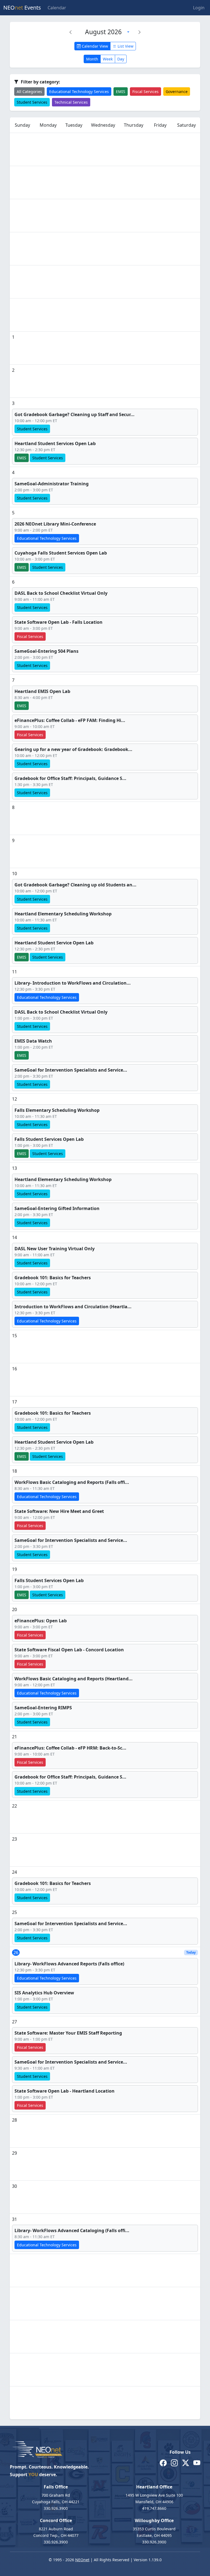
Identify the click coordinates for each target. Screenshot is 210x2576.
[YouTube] (197, 2463)
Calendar (57, 8)
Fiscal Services (145, 92)
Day (121, 59)
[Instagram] (174, 2463)
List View (125, 46)
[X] (186, 2463)
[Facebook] (163, 2463)
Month (92, 59)
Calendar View (94, 46)
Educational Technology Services (79, 92)
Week (108, 59)
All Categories (29, 92)
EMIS (121, 92)
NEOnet (82, 2560)
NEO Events (22, 8)
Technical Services (71, 102)
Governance (177, 92)
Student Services (32, 102)
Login (199, 8)
